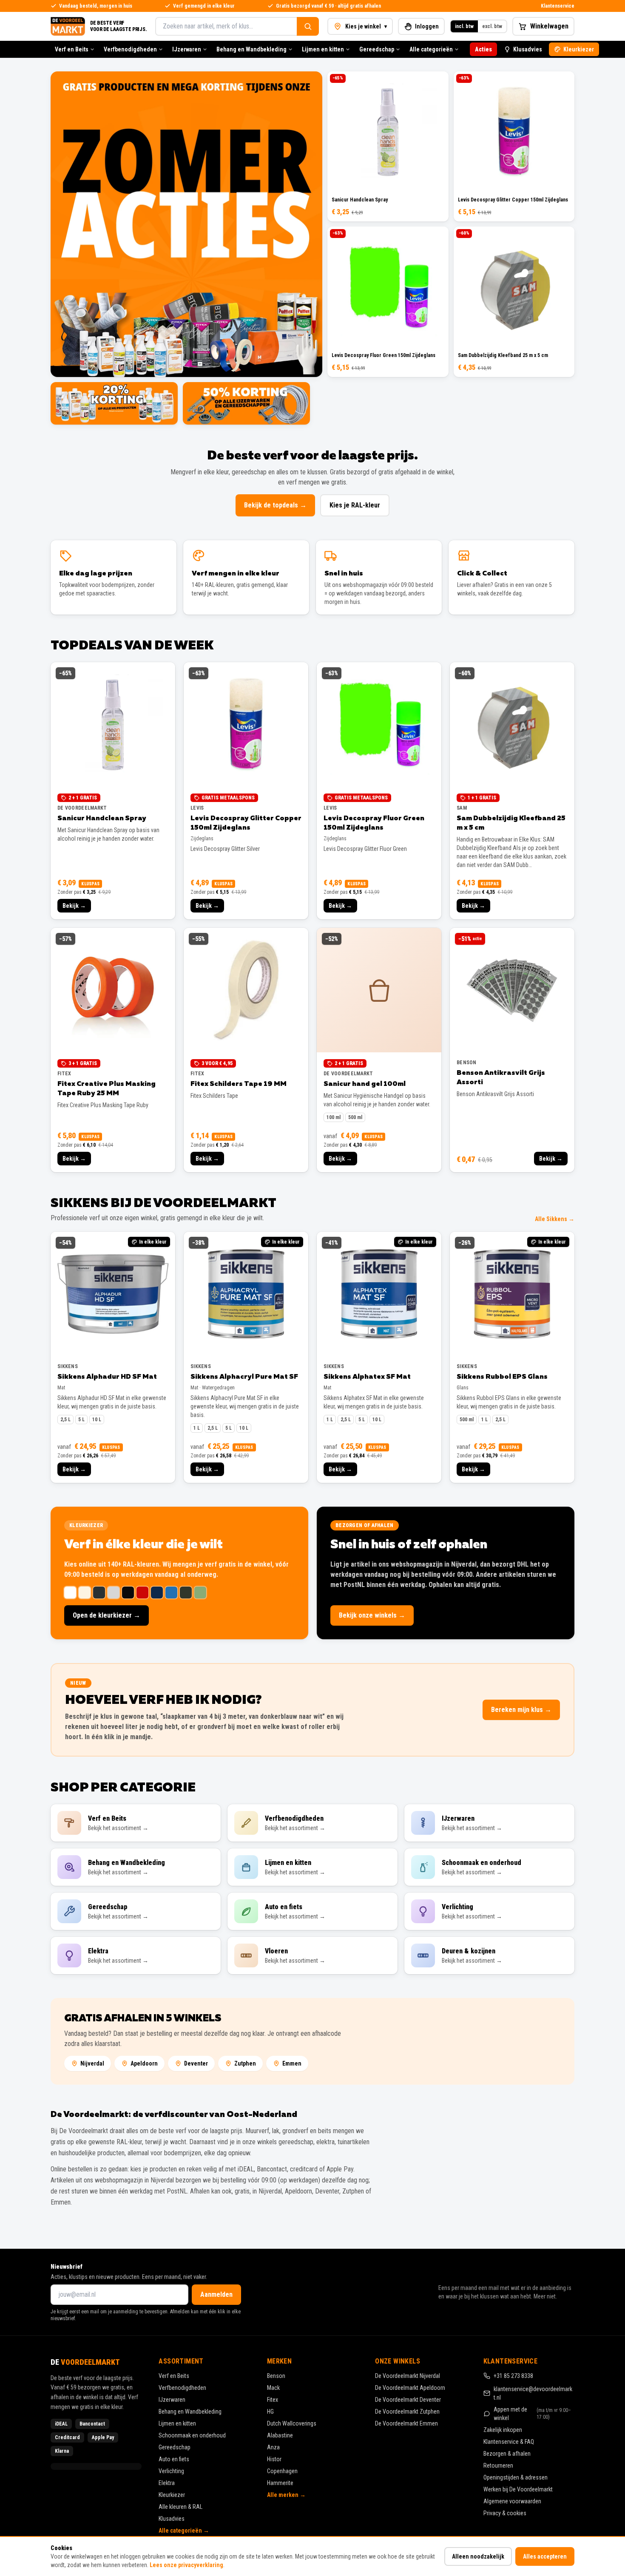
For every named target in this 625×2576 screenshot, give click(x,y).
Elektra (167, 2483)
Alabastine (280, 2435)
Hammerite (280, 2483)
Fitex (273, 2400)
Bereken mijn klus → (521, 1710)
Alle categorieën (431, 49)
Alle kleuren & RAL (180, 2507)
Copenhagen (282, 2471)
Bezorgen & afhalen (507, 2454)
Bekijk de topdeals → (275, 505)
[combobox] (226, 26)
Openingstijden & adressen (516, 2477)
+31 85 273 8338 (513, 2376)
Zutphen (245, 2063)
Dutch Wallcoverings (292, 2423)
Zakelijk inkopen (503, 2430)
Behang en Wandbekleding (251, 49)
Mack (273, 2388)
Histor (274, 2459)
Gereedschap (377, 49)
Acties (483, 49)
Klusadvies (528, 49)
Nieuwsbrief (67, 2267)
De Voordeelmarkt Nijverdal (408, 2376)
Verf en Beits (72, 49)
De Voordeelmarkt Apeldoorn (410, 2388)
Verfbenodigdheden (130, 49)
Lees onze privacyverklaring (186, 2565)
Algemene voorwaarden (512, 2501)
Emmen (292, 2063)
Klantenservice (558, 6)
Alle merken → (286, 2495)
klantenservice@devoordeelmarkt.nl (533, 2393)
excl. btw (492, 26)
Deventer (196, 2063)
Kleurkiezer (579, 49)
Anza (273, 2447)
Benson (276, 2376)
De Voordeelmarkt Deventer (408, 2400)
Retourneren (498, 2465)
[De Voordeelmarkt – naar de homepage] (68, 26)
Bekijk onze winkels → (372, 1615)
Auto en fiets (174, 2459)
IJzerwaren (187, 49)
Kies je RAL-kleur (355, 505)
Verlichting (171, 2471)
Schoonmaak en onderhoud (192, 2435)
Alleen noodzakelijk (478, 2556)
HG (270, 2412)
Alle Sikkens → (555, 1219)
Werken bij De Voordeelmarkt (518, 2489)
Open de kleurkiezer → (107, 1615)
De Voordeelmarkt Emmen (406, 2423)
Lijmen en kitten (323, 49)
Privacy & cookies (505, 2513)
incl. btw (464, 26)
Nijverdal (92, 2063)
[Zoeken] (308, 26)
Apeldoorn (144, 2063)
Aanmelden (216, 2294)
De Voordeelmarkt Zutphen (407, 2412)
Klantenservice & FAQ (509, 2442)
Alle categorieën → (184, 2531)
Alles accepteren (545, 2556)
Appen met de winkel (533, 2414)
